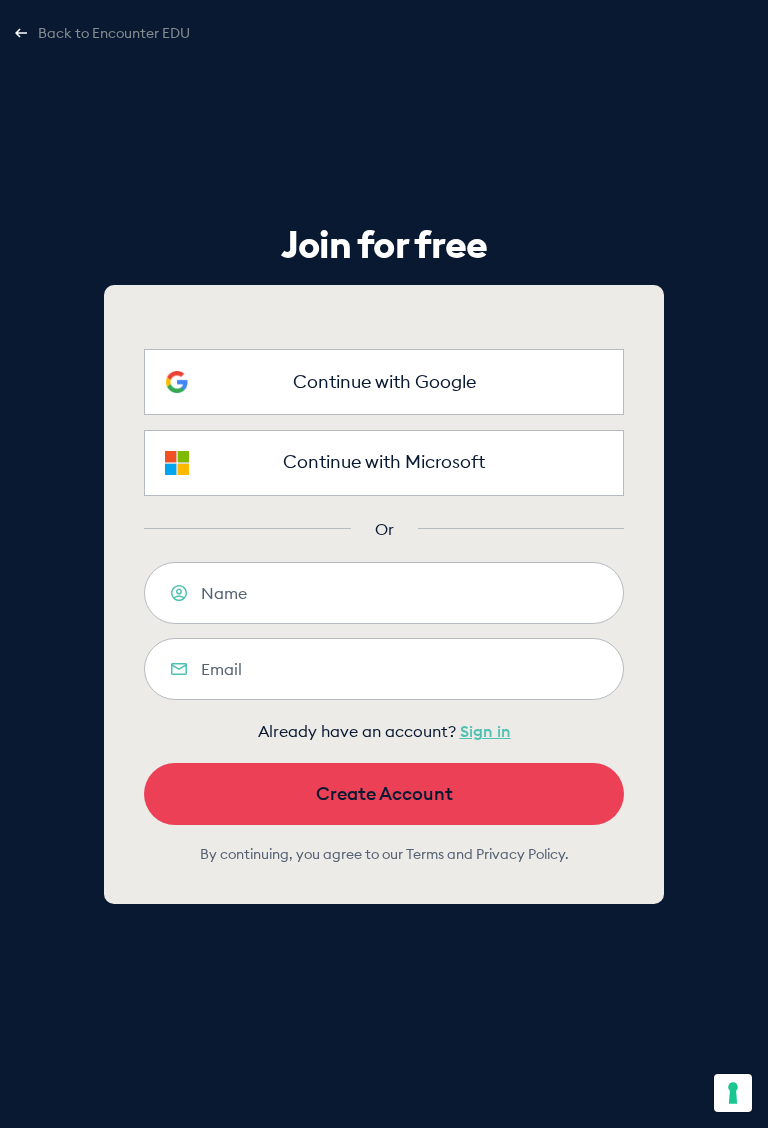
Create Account (384, 793)
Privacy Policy (520, 854)
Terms (425, 854)
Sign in (485, 731)
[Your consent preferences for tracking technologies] (733, 1093)
